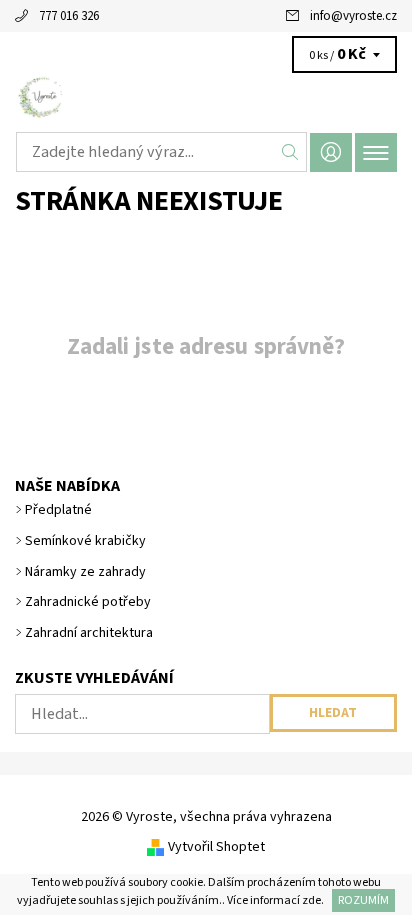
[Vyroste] (206, 98)
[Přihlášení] (331, 152)
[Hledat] (290, 152)
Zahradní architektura (89, 633)
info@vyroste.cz (353, 16)
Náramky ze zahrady (85, 572)
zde (311, 900)
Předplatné (58, 510)
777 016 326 (69, 16)
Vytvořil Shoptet (216, 847)
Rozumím (363, 900)
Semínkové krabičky (85, 541)
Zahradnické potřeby (88, 602)
